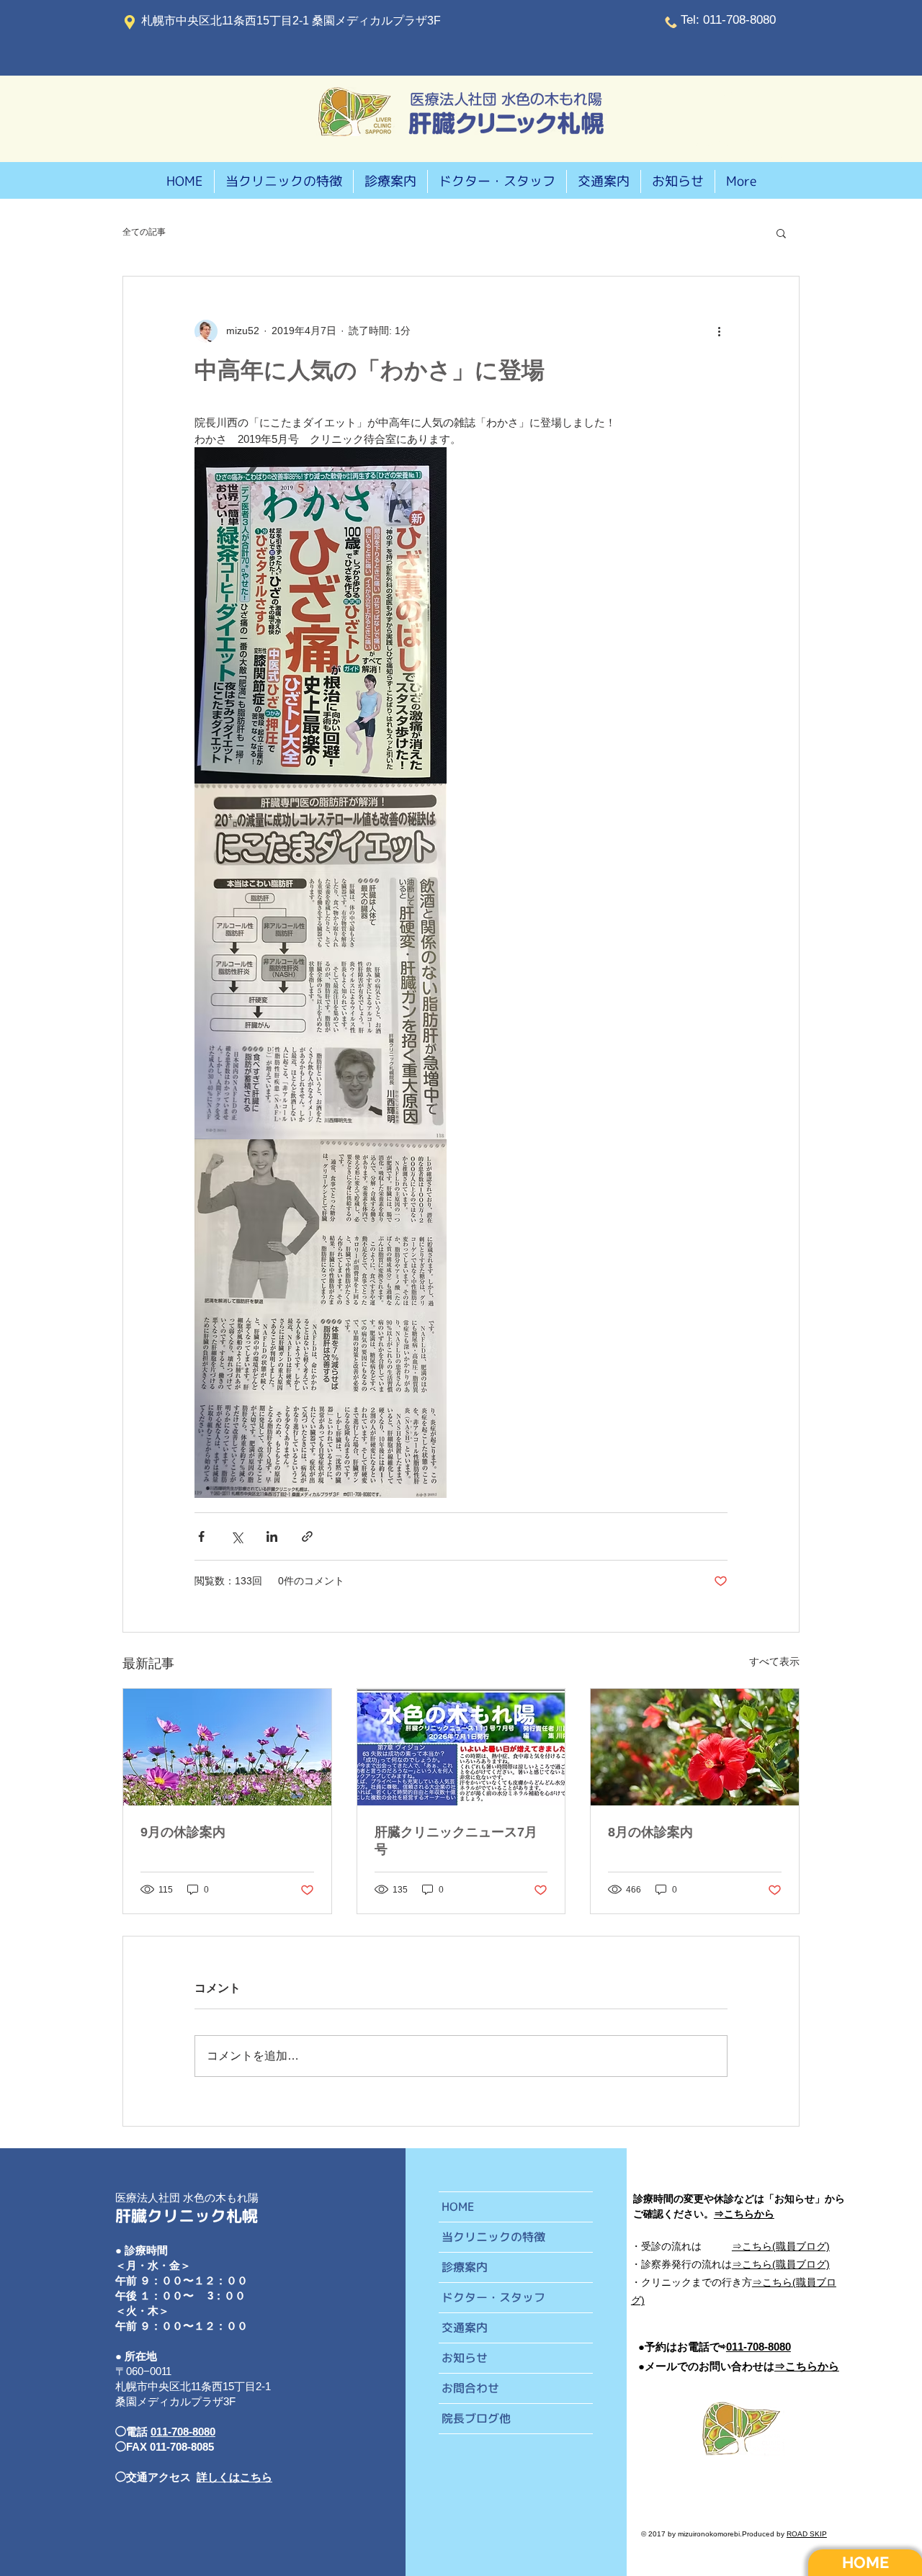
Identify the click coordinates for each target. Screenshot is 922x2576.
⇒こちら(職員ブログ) (781, 2264)
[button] (781, 233)
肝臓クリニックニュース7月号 (456, 1841)
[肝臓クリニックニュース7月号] (461, 1747)
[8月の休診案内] (695, 1747)
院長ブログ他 (476, 2418)
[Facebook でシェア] (201, 1536)
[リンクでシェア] (307, 1536)
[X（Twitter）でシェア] (237, 1536)
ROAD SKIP (807, 2534)
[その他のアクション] (719, 331)
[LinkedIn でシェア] (272, 1536)
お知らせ (465, 2358)
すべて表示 (774, 1661)
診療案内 (465, 2267)
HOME (458, 2207)
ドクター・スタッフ (493, 2297)
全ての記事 (144, 232)
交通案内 (465, 2328)
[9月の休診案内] (227, 1747)
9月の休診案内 (183, 1832)
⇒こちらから (807, 2366)
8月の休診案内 (650, 1832)
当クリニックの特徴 (493, 2237)
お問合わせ (470, 2388)
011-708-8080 (183, 2432)
